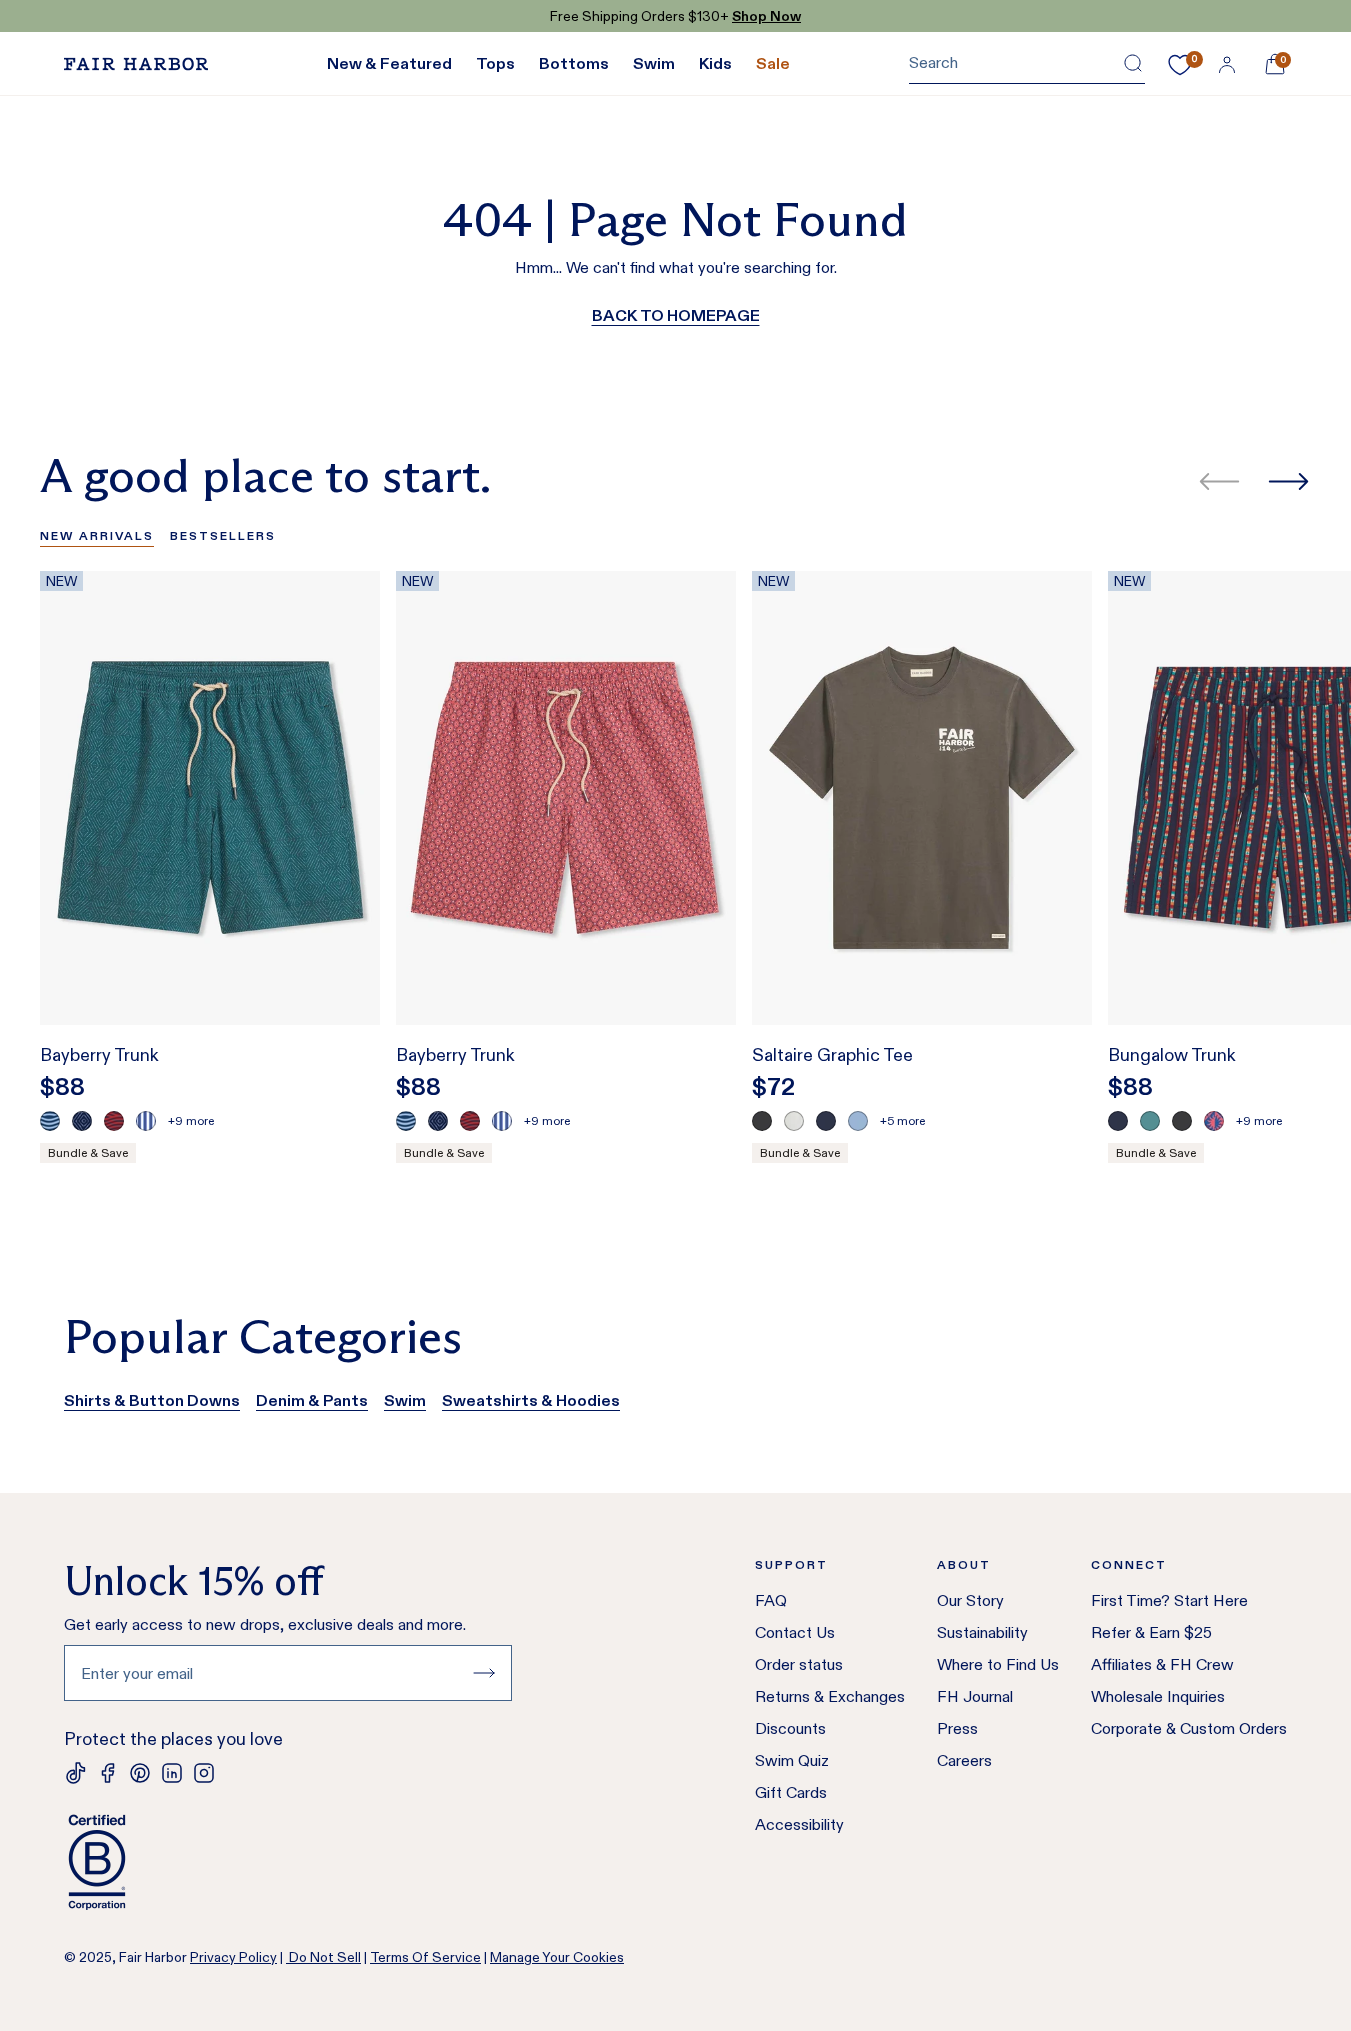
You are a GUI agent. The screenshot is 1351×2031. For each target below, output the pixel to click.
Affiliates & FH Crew (1162, 1664)
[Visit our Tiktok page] (76, 1773)
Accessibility (799, 1824)
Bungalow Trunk (1172, 1055)
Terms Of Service (425, 1957)
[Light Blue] (858, 1121)
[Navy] (826, 1121)
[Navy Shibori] (82, 1121)
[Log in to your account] (1227, 64)
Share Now (757, 16)
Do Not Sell (323, 1957)
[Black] (762, 1121)
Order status (799, 1664)
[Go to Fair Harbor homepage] (136, 64)
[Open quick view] (344, 973)
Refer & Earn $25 (1151, 1632)
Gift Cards (791, 1792)
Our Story (970, 1600)
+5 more (902, 1120)
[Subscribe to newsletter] (484, 1673)
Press (957, 1728)
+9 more (191, 1120)
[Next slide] (1288, 481)
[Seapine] (1150, 1121)
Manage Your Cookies (557, 1957)
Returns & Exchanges (830, 1696)
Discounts (790, 1728)
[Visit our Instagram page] (204, 1773)
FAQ (771, 1600)
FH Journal (975, 1696)
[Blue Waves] (50, 1121)
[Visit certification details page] (288, 1862)
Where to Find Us (998, 1664)
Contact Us (795, 1632)
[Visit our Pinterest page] (140, 1773)
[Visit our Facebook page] (108, 1773)
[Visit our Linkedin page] (172, 1773)
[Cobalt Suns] (1214, 1121)
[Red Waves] (114, 1121)
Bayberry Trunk (99, 1055)
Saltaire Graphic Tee (832, 1055)
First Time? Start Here (1169, 1600)
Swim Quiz (792, 1760)
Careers (964, 1760)
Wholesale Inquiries (1158, 1696)
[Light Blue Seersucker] (146, 1121)
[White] (794, 1121)
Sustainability (982, 1632)
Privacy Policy (233, 1957)
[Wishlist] (1180, 65)
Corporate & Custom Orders (1189, 1728)
